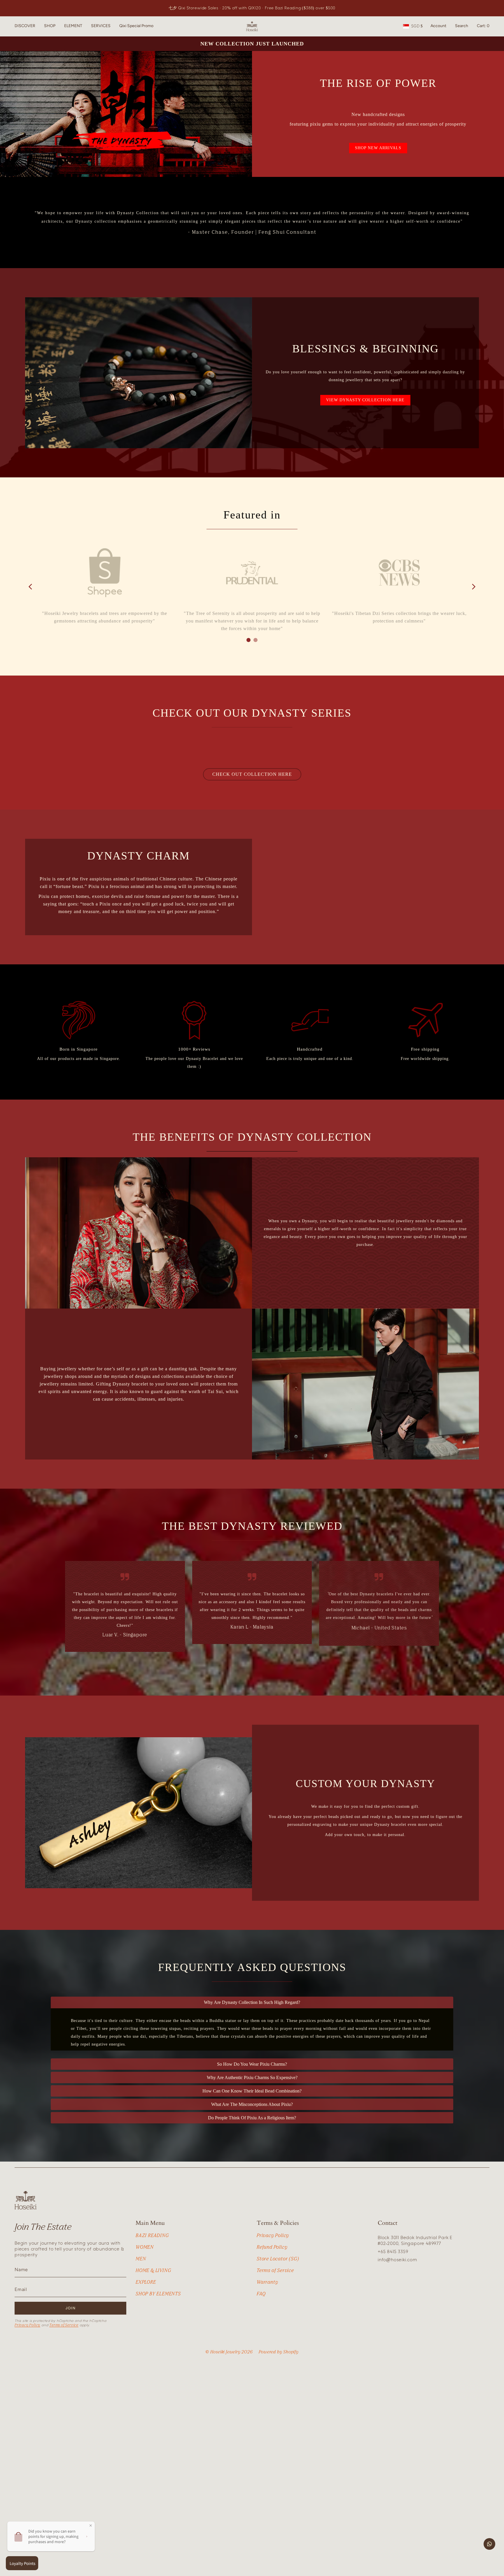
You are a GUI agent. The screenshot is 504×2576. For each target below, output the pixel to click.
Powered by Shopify (279, 2407)
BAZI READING (152, 2290)
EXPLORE (146, 2337)
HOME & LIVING (153, 2325)
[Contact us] (489, 2544)
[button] (25, 26)
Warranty (267, 2337)
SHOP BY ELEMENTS (158, 2348)
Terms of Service (64, 2380)
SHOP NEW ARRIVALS (378, 148)
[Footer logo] (26, 2255)
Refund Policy (272, 2302)
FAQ (261, 2348)
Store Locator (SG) (278, 2313)
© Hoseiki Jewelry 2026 (229, 2407)
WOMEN (145, 2302)
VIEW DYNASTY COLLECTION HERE (365, 400)
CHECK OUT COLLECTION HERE (252, 774)
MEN (141, 2313)
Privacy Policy (27, 2380)
